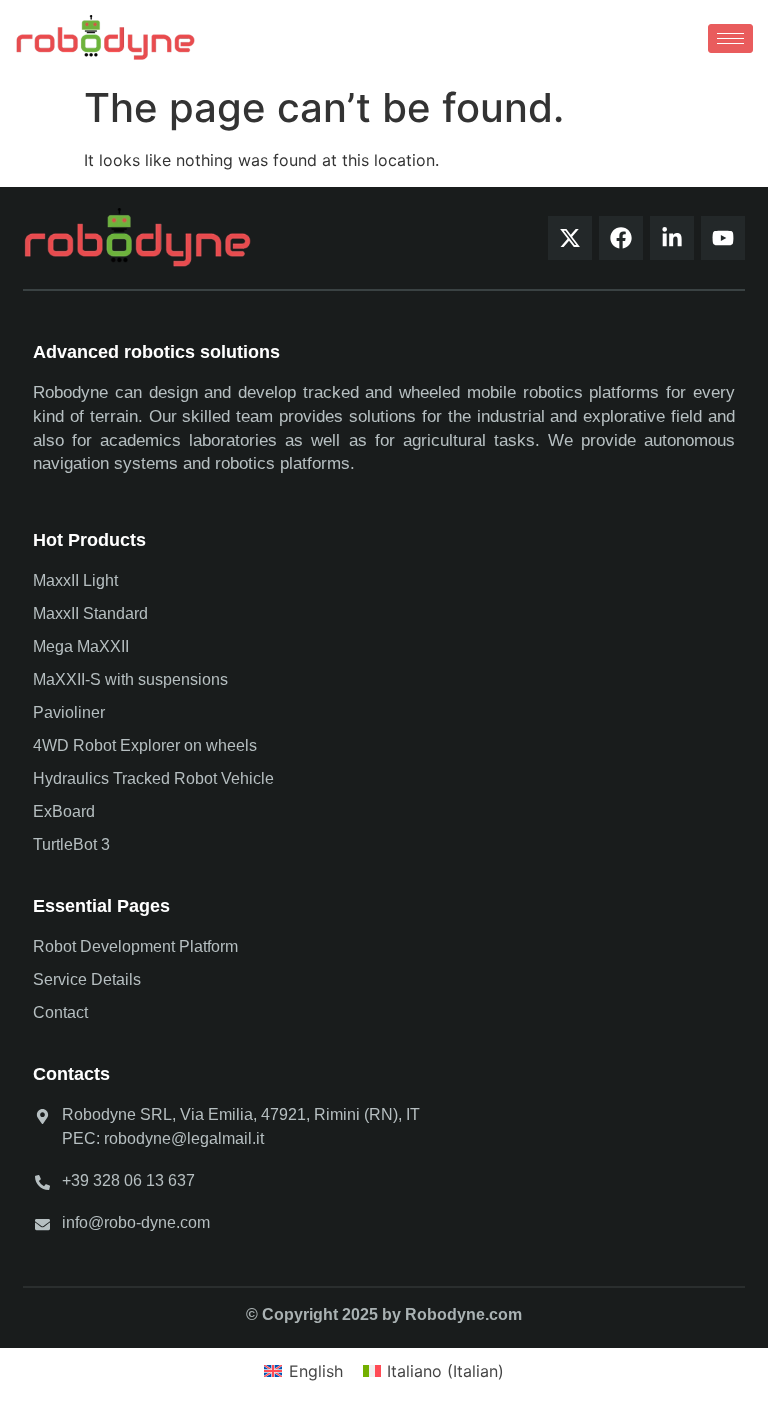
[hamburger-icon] (730, 38)
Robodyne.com (463, 1314)
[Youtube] (723, 238)
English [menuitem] (316, 1371)
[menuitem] (303, 1370)
